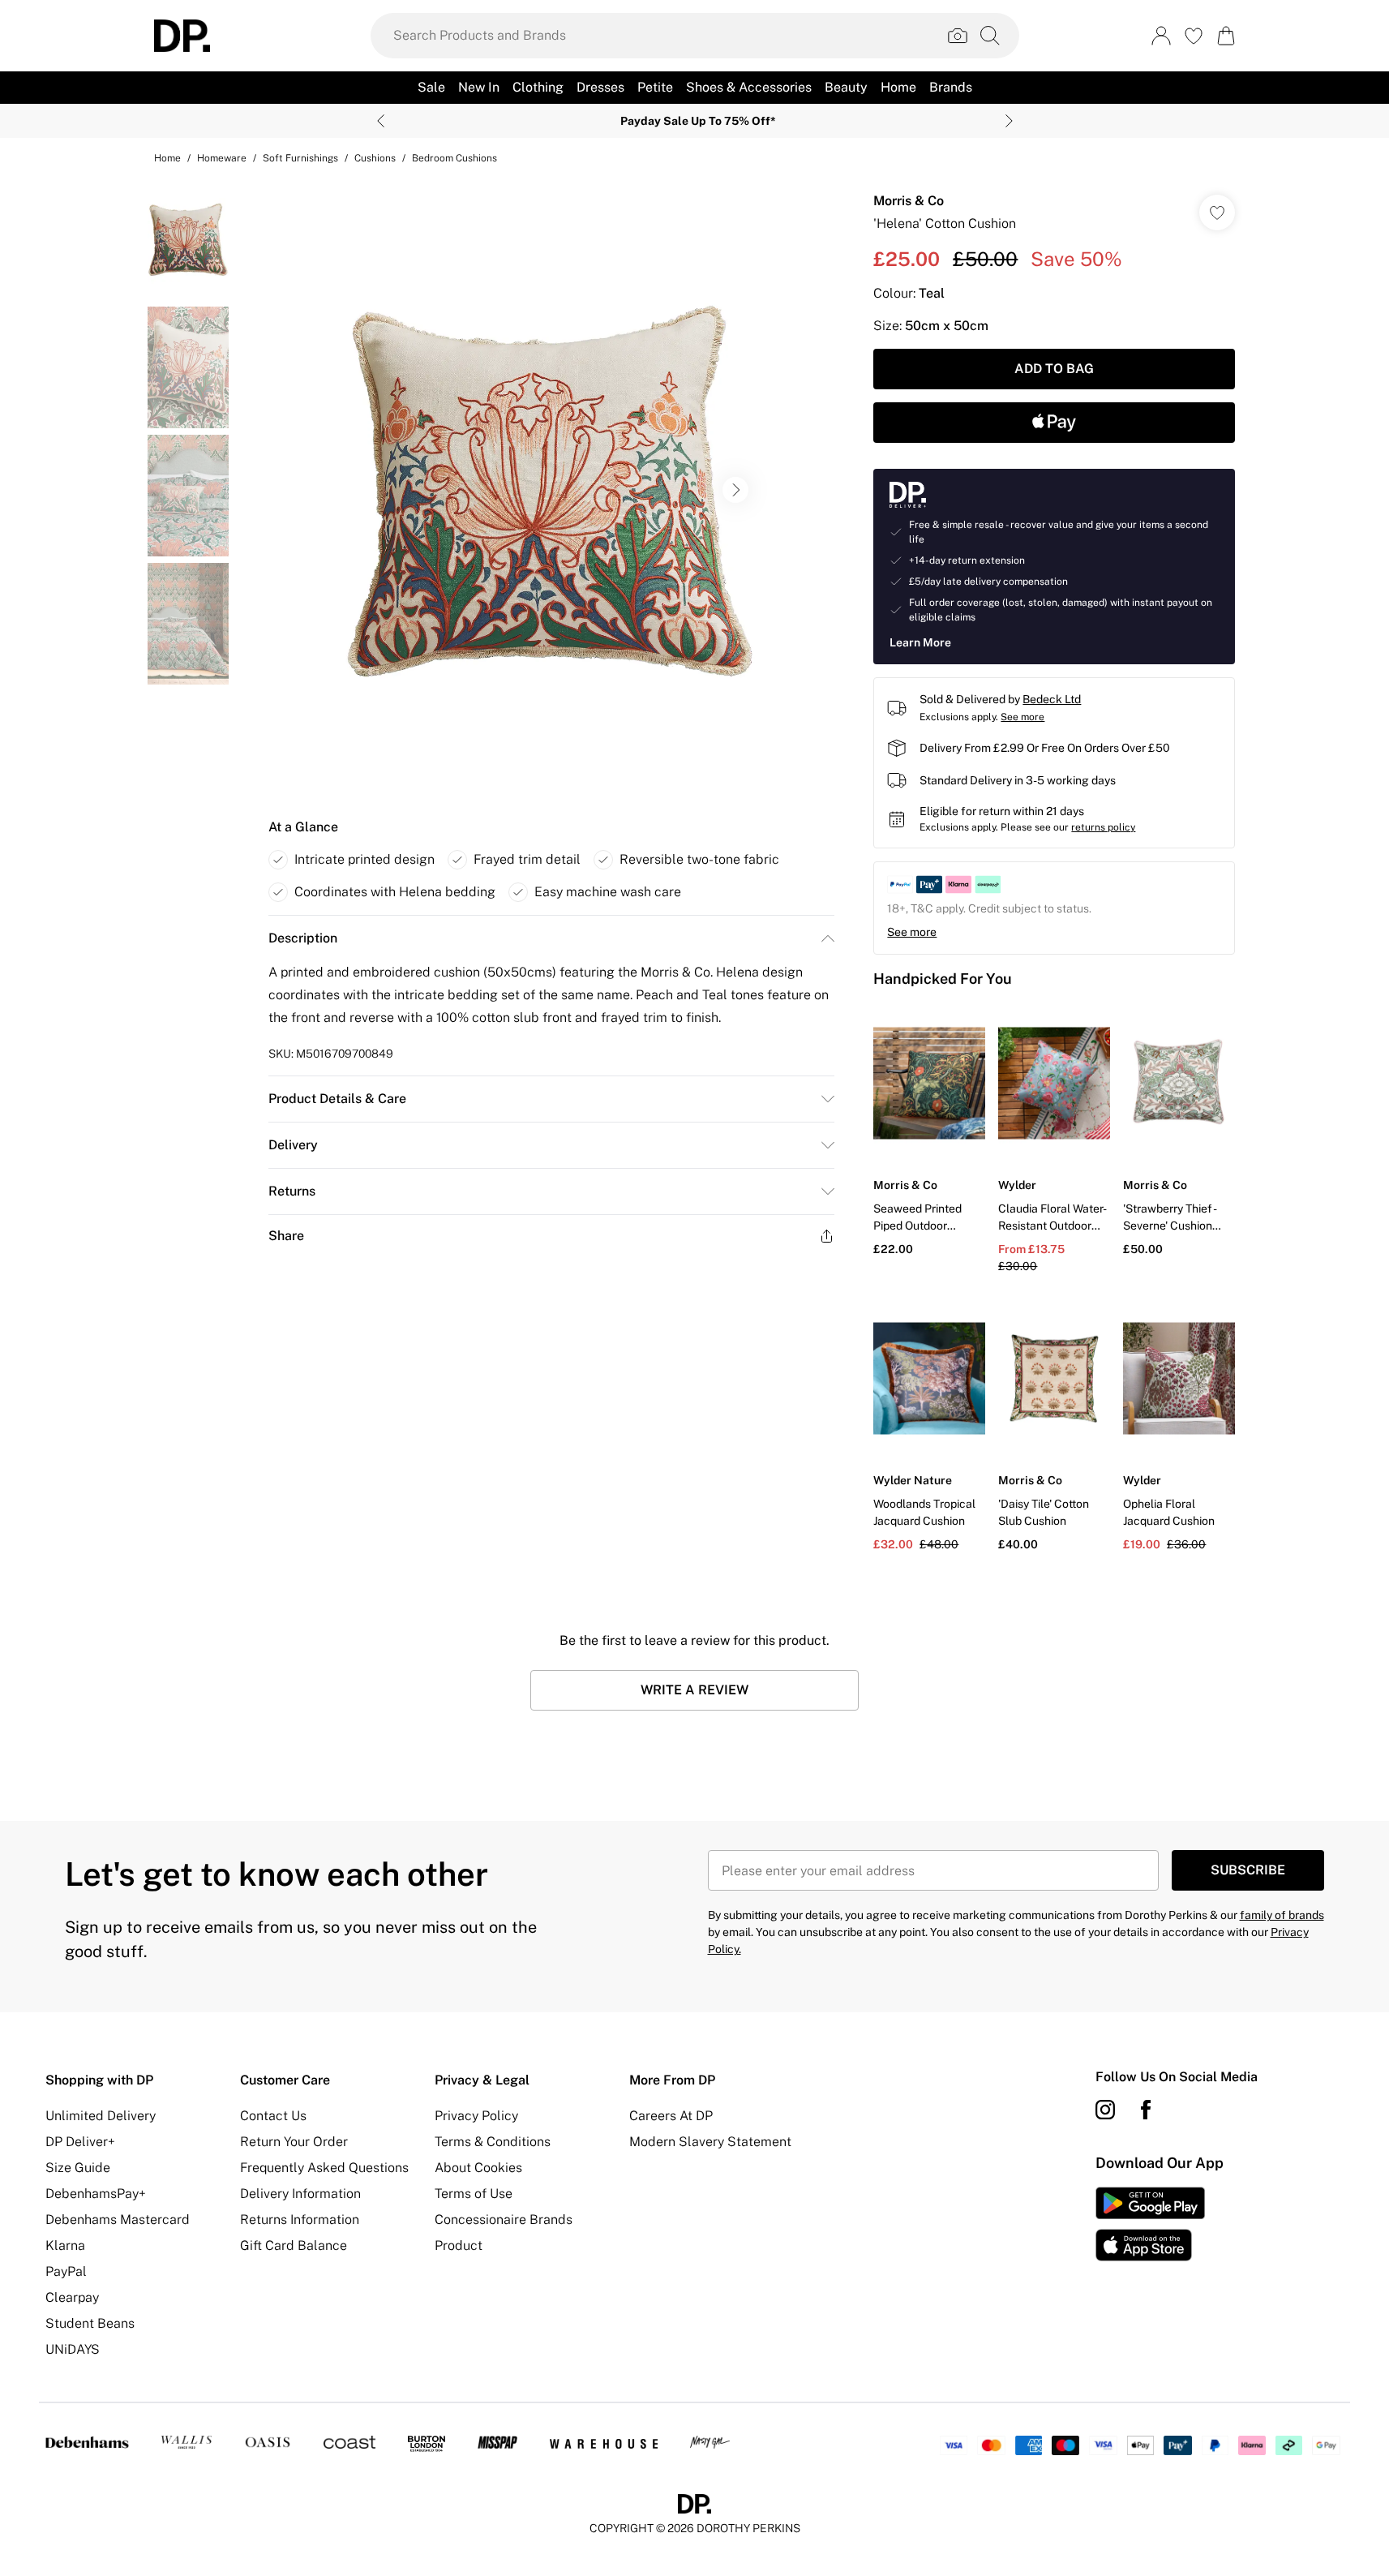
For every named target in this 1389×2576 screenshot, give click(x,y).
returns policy (1103, 827)
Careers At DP (671, 2116)
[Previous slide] (381, 121)
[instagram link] (1105, 2110)
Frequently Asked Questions (324, 2168)
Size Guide (78, 2168)
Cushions (375, 158)
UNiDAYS (73, 2349)
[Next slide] (1009, 121)
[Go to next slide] (735, 490)
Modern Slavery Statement (710, 2142)
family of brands (1282, 1915)
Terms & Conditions (493, 2142)
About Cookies (478, 2168)
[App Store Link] (1150, 2224)
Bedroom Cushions (454, 158)
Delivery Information (300, 2194)
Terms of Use (474, 2194)
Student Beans (90, 2323)
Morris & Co (909, 201)
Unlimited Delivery (101, 2116)
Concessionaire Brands (504, 2220)
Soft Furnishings (300, 158)
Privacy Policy (476, 2116)
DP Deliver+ (80, 2142)
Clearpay (72, 2297)
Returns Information (300, 2220)
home (167, 158)
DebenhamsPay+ (96, 2194)
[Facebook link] (1146, 2110)
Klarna (65, 2245)
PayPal (66, 2271)
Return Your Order (294, 2142)
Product (459, 2245)
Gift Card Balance (294, 2245)
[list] (551, 490)
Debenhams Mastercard (118, 2220)
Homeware (222, 158)
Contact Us (273, 2116)
